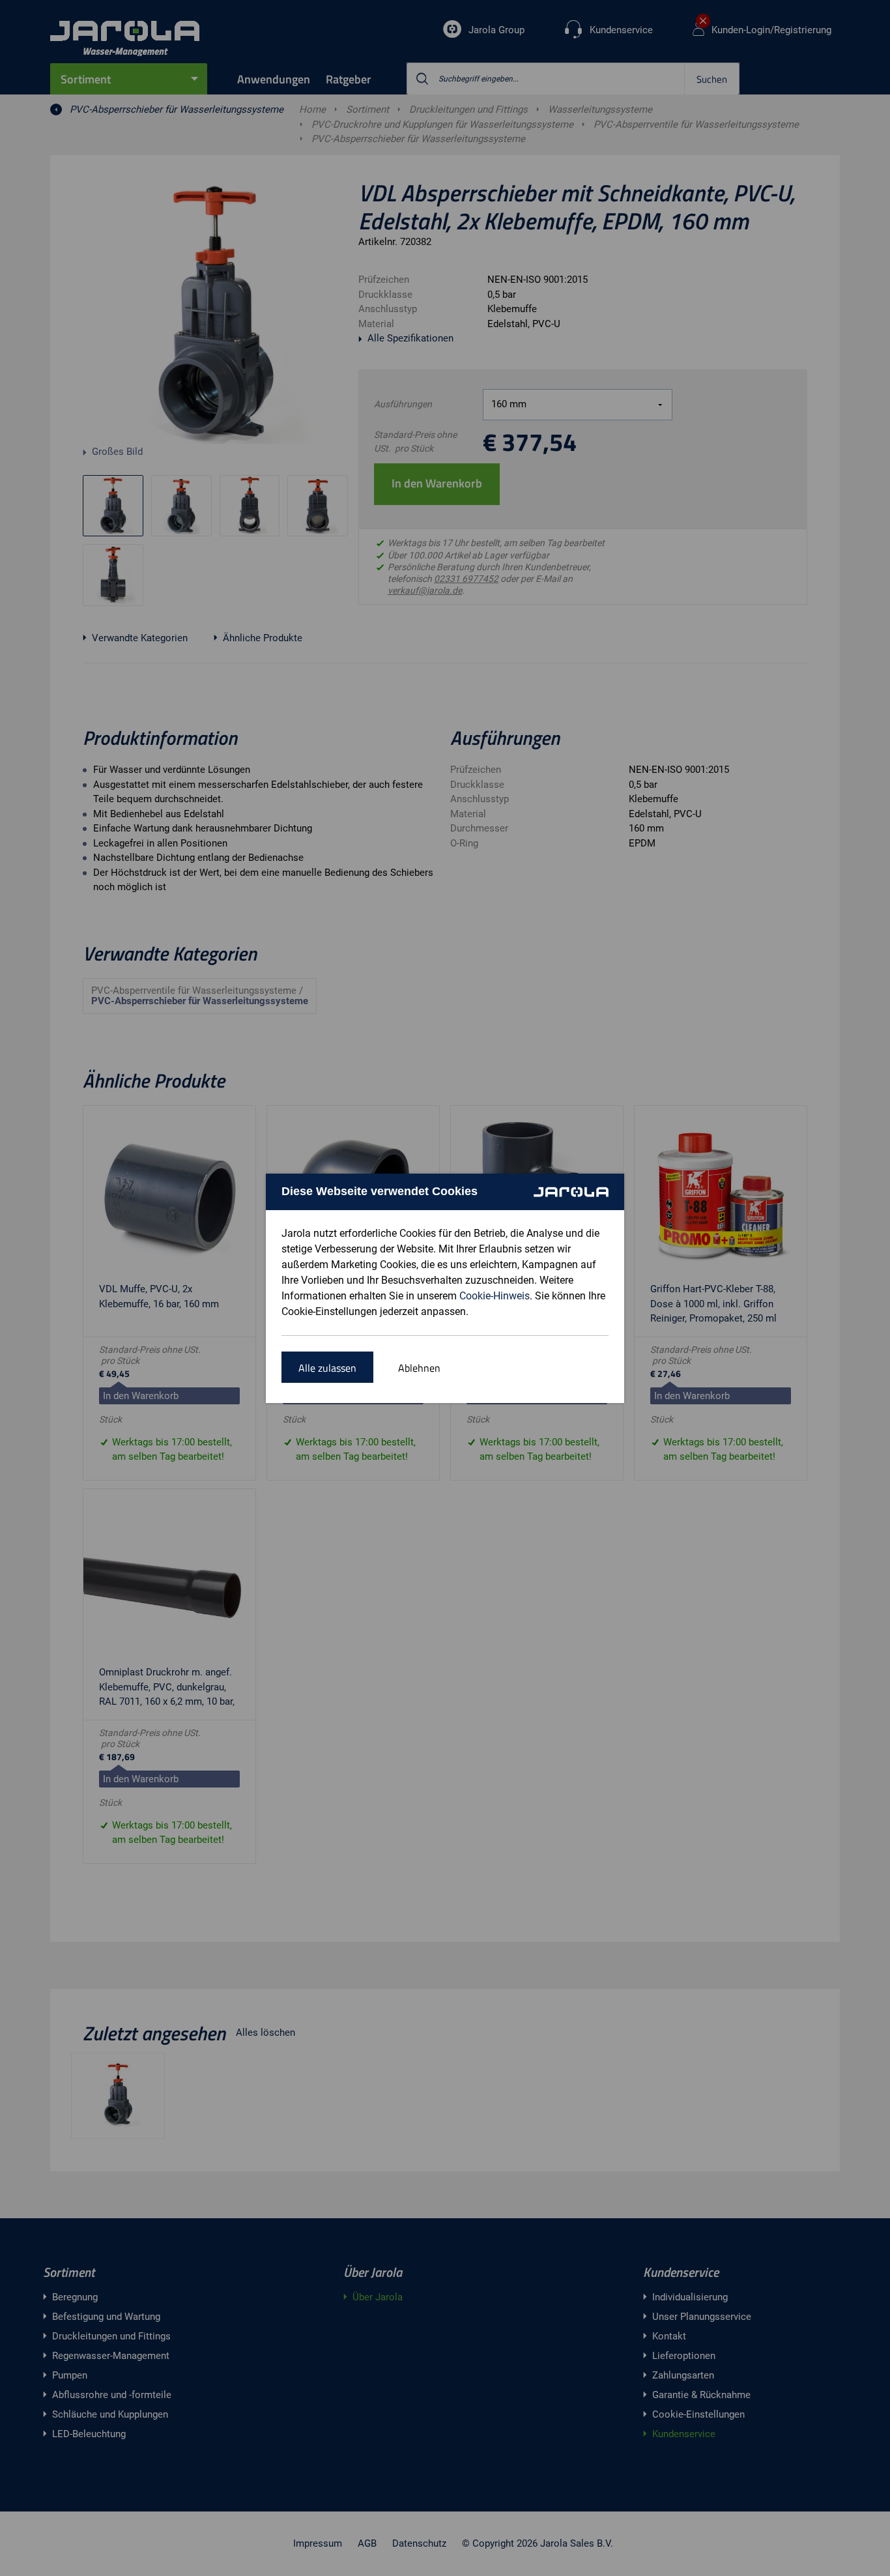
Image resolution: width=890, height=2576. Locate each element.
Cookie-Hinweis (495, 1296)
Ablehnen (419, 1368)
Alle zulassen (327, 1368)
